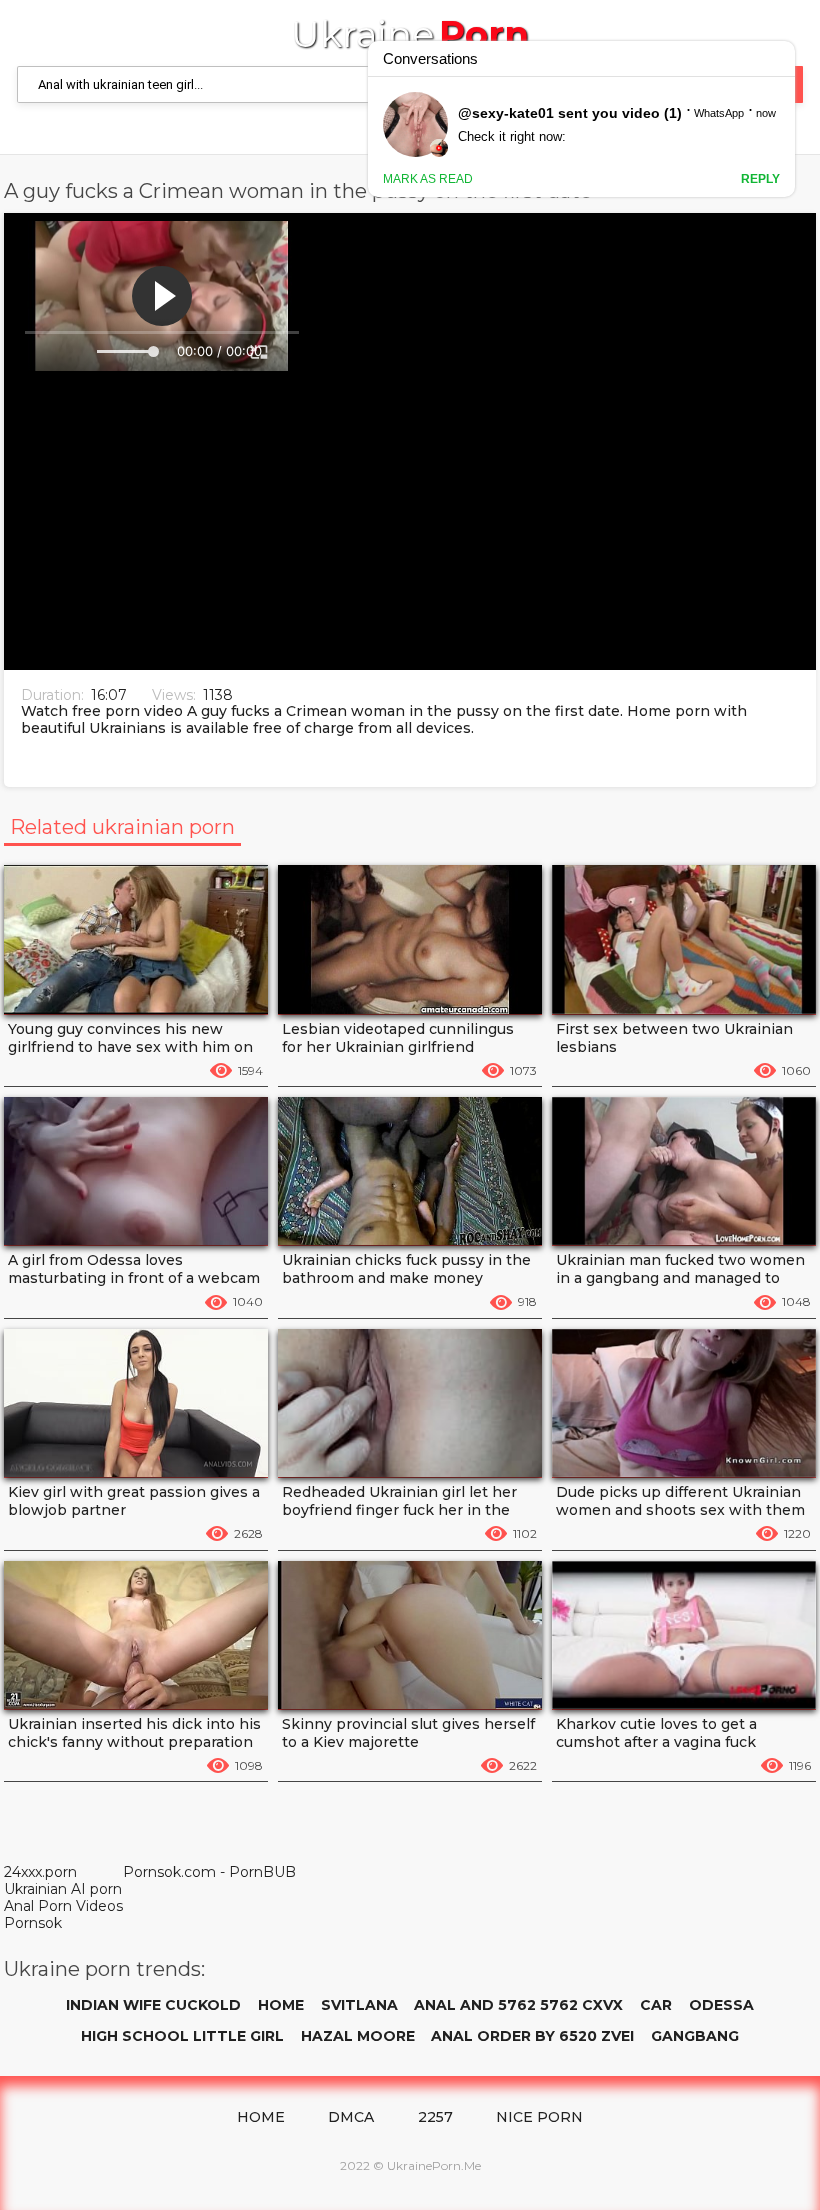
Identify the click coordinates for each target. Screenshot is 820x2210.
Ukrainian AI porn (63, 1889)
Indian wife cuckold (153, 2005)
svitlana (359, 2005)
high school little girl (182, 2036)
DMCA (351, 2117)
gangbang (695, 2036)
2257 (435, 2117)
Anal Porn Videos (63, 1906)
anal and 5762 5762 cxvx (518, 2005)
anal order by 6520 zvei (532, 2036)
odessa (721, 2005)
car (656, 2005)
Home (261, 2117)
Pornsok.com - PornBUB (209, 1872)
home (281, 2005)
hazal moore (358, 2036)
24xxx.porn (40, 1872)
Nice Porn (539, 2117)
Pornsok (33, 1923)
